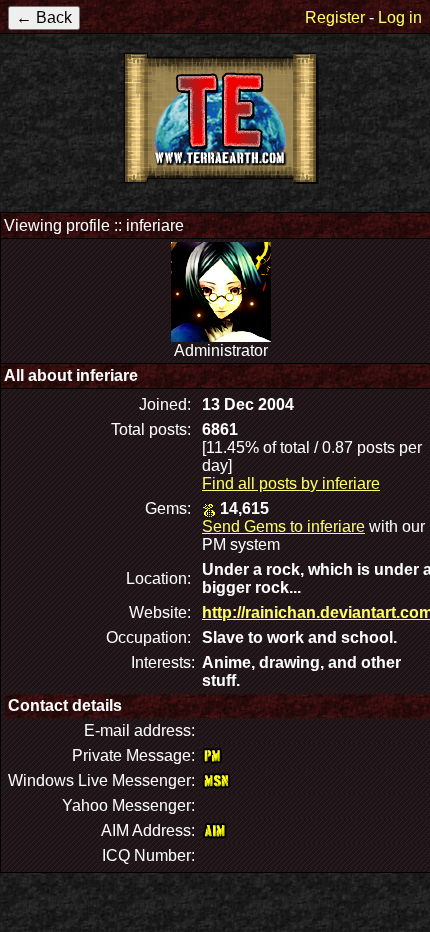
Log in (400, 17)
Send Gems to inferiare (283, 526)
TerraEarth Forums (221, 118)
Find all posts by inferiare (291, 483)
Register (335, 17)
